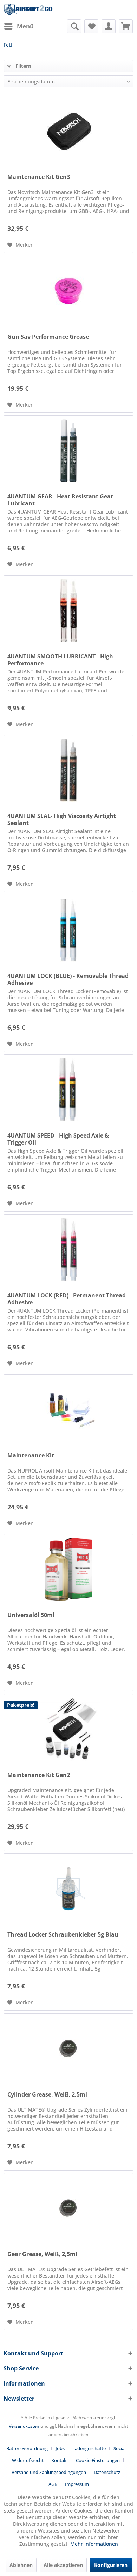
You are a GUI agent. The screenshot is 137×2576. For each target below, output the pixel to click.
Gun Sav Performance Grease (48, 337)
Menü (25, 26)
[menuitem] (19, 26)
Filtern (23, 66)
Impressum (77, 2484)
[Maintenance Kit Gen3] (68, 131)
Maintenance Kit (31, 1455)
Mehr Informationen (94, 2544)
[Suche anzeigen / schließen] (74, 26)
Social (119, 2448)
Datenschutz (107, 2472)
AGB (53, 2484)
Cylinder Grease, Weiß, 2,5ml (47, 2095)
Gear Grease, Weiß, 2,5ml (42, 2254)
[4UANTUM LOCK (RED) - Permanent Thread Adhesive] (68, 1250)
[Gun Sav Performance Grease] (68, 291)
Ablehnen (21, 2565)
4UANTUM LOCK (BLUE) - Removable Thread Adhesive (68, 979)
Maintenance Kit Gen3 (39, 177)
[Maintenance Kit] (68, 1410)
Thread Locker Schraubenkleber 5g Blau (63, 1935)
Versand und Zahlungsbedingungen (49, 2472)
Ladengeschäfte (89, 2448)
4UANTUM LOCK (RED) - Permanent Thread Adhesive (67, 1299)
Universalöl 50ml (31, 1615)
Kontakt (60, 2460)
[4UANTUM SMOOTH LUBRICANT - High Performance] (68, 611)
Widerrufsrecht (28, 2460)
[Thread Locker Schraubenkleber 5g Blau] (68, 1889)
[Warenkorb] (126, 26)
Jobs (60, 2448)
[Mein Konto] (109, 26)
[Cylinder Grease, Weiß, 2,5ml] (68, 2049)
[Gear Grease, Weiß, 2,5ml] (68, 2208)
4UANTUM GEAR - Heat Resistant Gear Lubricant (60, 500)
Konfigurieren (111, 2565)
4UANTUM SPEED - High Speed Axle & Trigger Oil (58, 1139)
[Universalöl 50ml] (68, 1569)
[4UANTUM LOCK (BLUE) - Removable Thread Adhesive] (68, 930)
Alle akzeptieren (63, 2565)
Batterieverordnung (27, 2448)
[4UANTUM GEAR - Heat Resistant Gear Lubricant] (68, 451)
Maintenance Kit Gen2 (39, 1775)
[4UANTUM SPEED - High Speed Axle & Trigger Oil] (68, 1090)
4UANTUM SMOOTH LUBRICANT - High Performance (60, 660)
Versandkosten (24, 2426)
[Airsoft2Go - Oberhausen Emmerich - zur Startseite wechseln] (28, 10)
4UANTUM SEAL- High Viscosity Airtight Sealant (62, 819)
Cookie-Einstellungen (98, 2460)
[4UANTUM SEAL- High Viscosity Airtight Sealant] (68, 770)
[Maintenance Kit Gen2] (68, 1729)
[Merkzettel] (91, 26)
